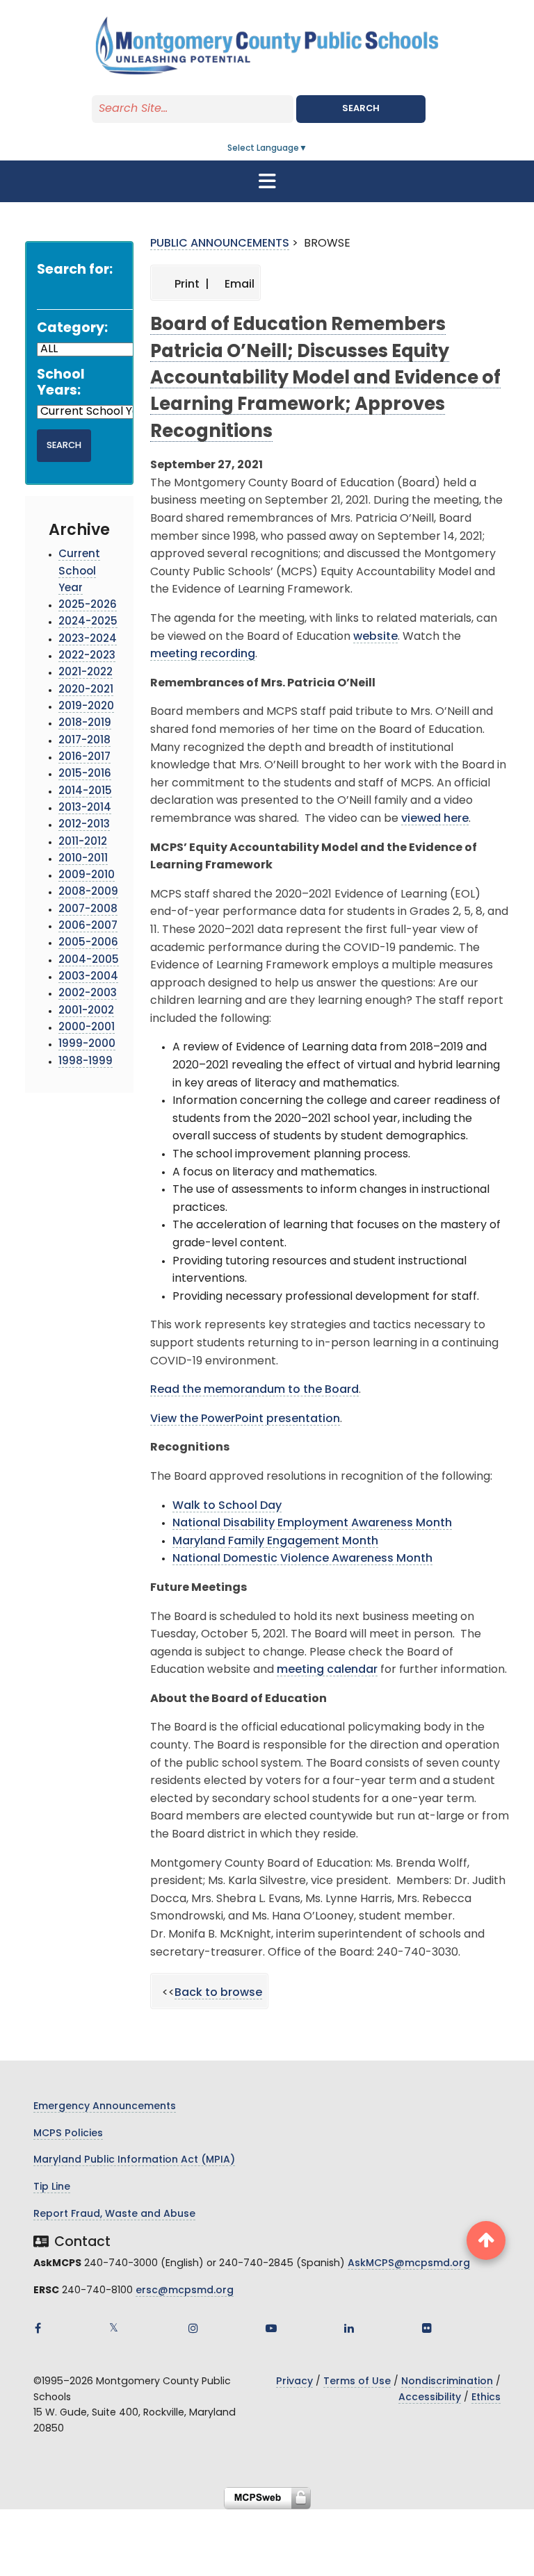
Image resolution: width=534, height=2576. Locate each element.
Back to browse (218, 1993)
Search (361, 109)
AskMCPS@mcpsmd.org (409, 2264)
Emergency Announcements (105, 2107)
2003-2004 (88, 977)
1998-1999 (86, 1062)
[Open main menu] (267, 181)
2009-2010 (87, 876)
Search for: (75, 271)
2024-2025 (88, 622)
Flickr (427, 2328)
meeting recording (203, 654)
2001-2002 (86, 1011)
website (375, 637)
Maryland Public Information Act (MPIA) (134, 2160)
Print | (191, 285)
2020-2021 (86, 690)
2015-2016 (85, 774)
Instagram (193, 2328)
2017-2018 (84, 741)
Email (238, 285)
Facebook (38, 2328)
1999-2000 (87, 1045)
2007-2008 (88, 910)
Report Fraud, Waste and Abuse (114, 2214)
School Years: (61, 383)
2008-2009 (88, 892)
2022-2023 (87, 656)
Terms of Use (357, 2382)
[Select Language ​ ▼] (308, 149)
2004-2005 (89, 960)
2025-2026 (88, 605)
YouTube (271, 2328)
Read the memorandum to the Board (254, 1390)
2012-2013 (84, 825)
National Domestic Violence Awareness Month (302, 1559)
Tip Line (52, 2187)
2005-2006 (88, 943)
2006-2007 (88, 926)
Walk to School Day (227, 1506)
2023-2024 (88, 639)
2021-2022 (86, 673)
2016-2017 (84, 758)
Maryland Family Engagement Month (275, 1542)
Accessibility (430, 2398)
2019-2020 (86, 707)
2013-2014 (85, 808)
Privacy (294, 2382)
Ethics (486, 2398)
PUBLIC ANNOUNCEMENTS (220, 244)
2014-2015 (85, 792)
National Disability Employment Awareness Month (312, 1524)
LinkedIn (349, 2328)
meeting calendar (327, 1670)
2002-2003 (88, 994)
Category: (72, 329)
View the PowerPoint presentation (245, 1419)
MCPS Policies (68, 2134)
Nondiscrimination (447, 2382)
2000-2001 (87, 1028)
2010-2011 (83, 859)
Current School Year (79, 572)
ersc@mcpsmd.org (185, 2291)
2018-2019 (85, 724)
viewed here (435, 819)
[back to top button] (486, 2240)
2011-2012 (83, 842)
